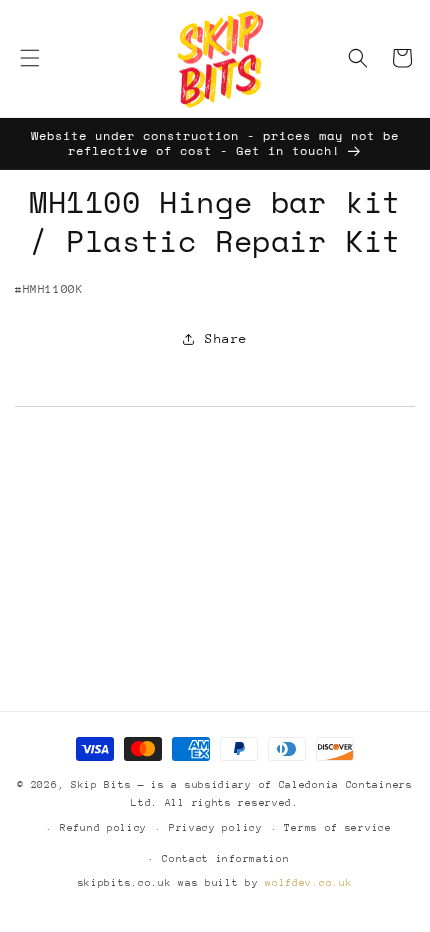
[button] (30, 58)
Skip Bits (101, 785)
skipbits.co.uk (125, 883)
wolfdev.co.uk (308, 883)
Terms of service (337, 828)
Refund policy (103, 828)
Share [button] (226, 338)
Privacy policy (216, 828)
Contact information (225, 859)
